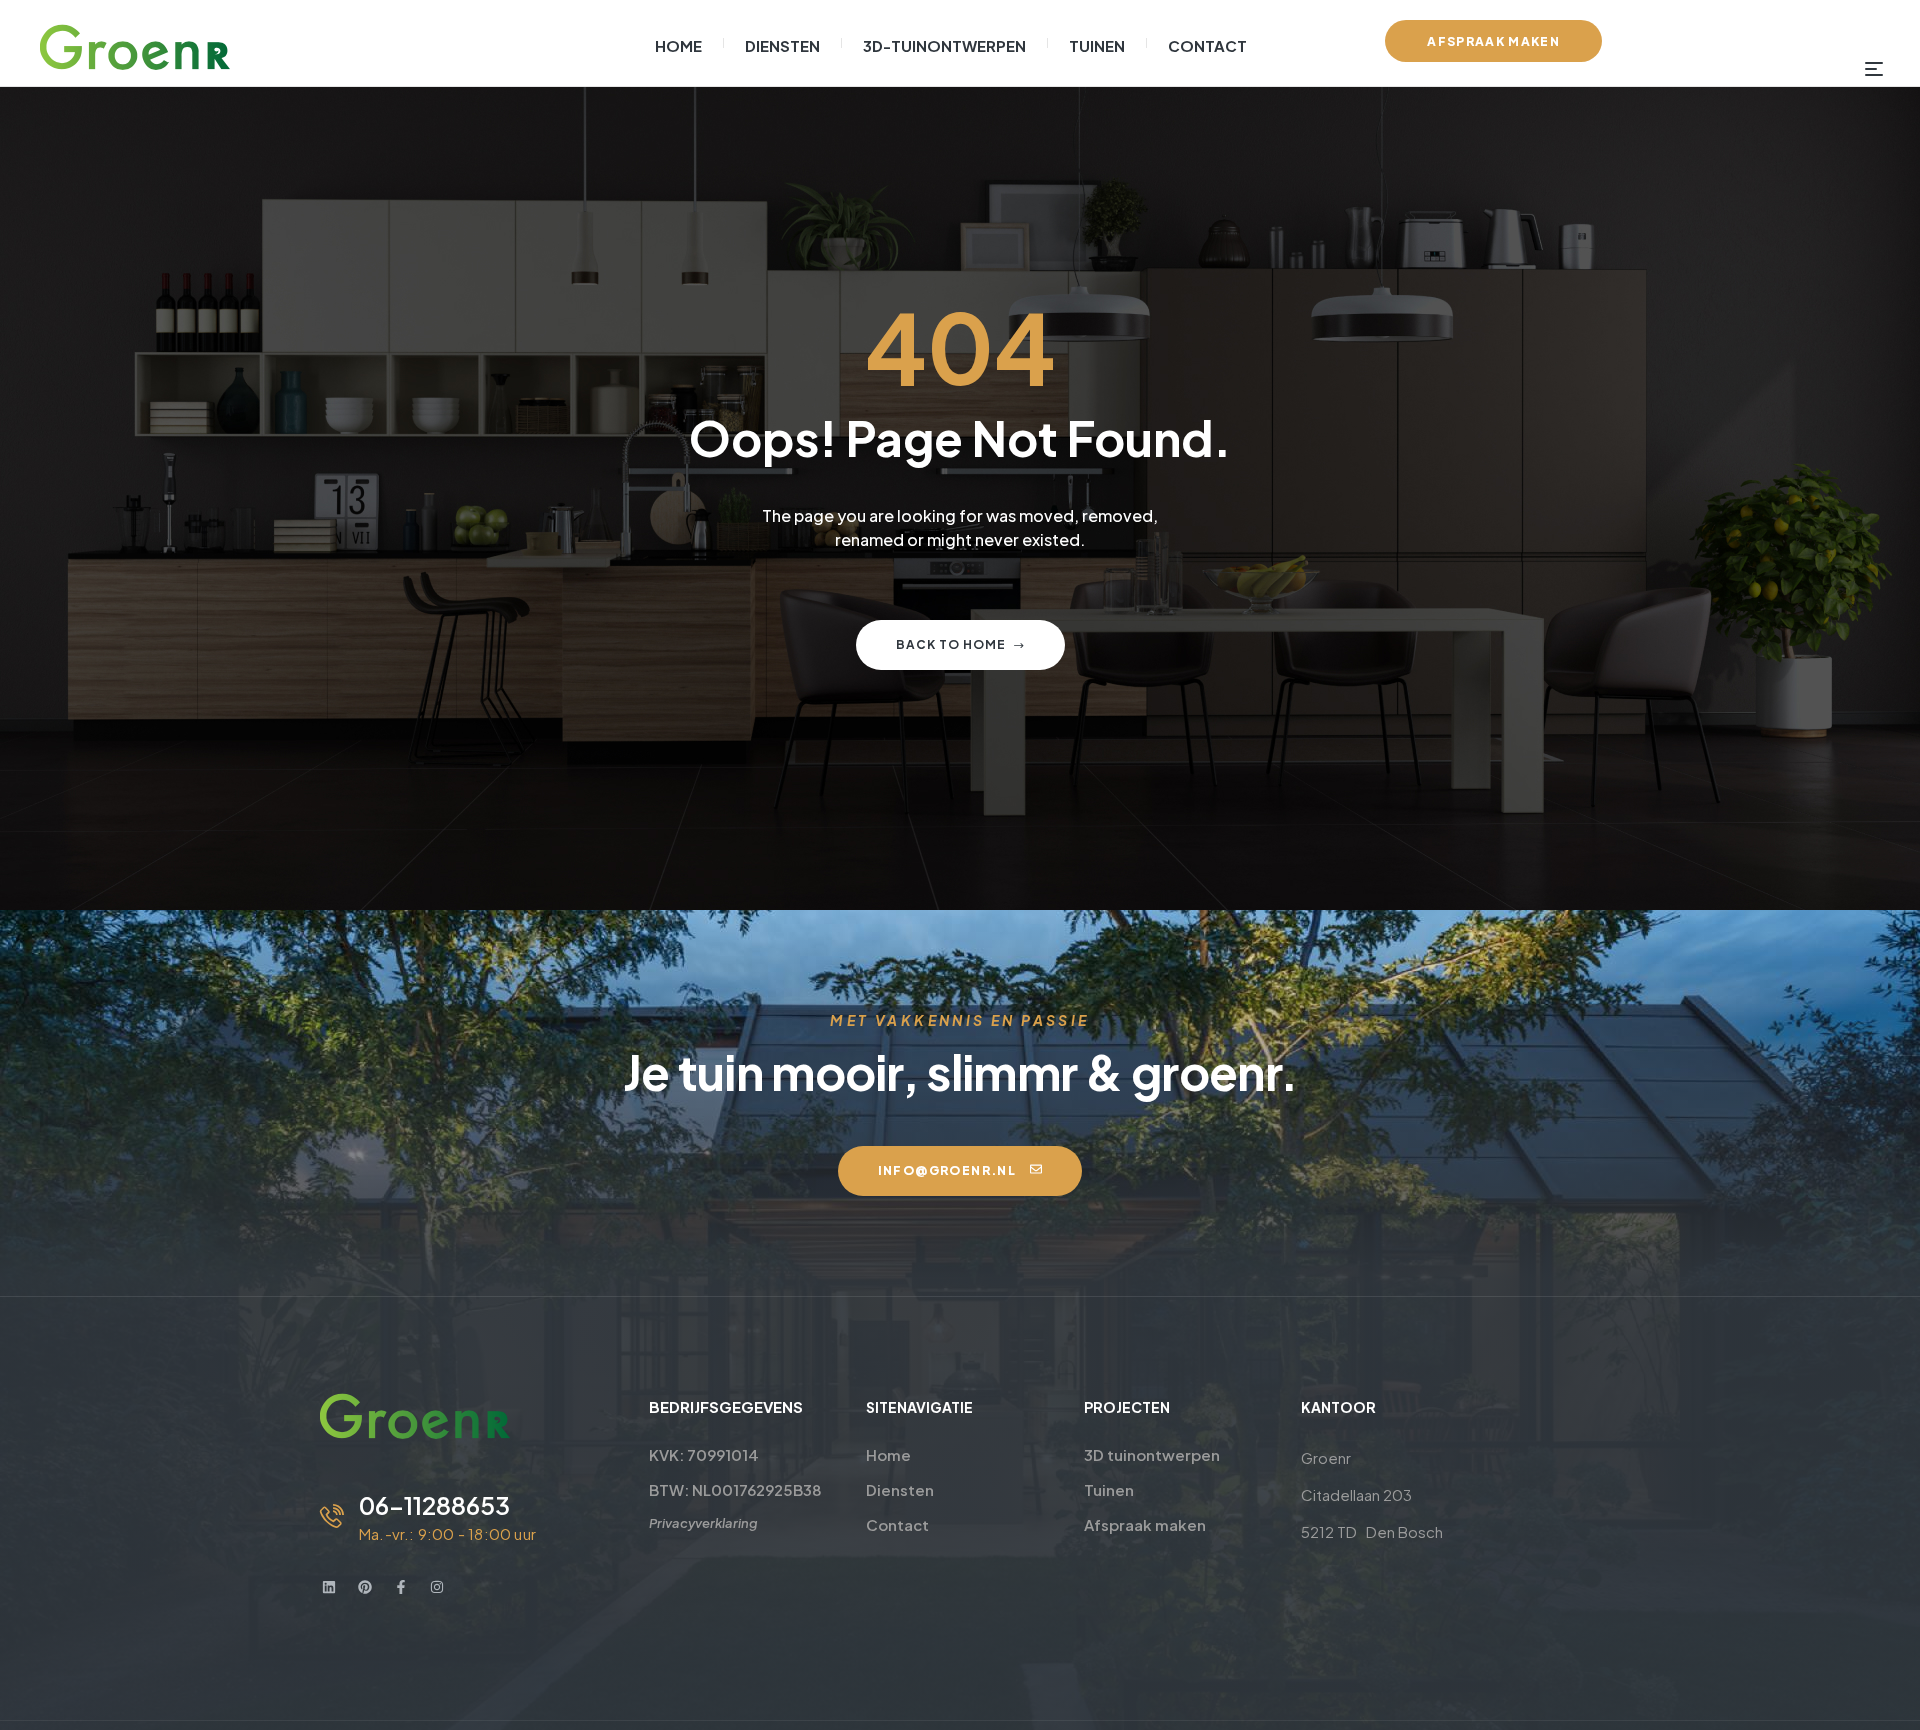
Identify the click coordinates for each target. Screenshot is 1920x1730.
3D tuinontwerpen (1152, 1454)
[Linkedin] (329, 1587)
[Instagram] (437, 1587)
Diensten (900, 1489)
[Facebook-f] (401, 1587)
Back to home (951, 644)
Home (888, 1454)
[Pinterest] (365, 1587)
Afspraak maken (1145, 1524)
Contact (897, 1524)
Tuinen (1109, 1489)
